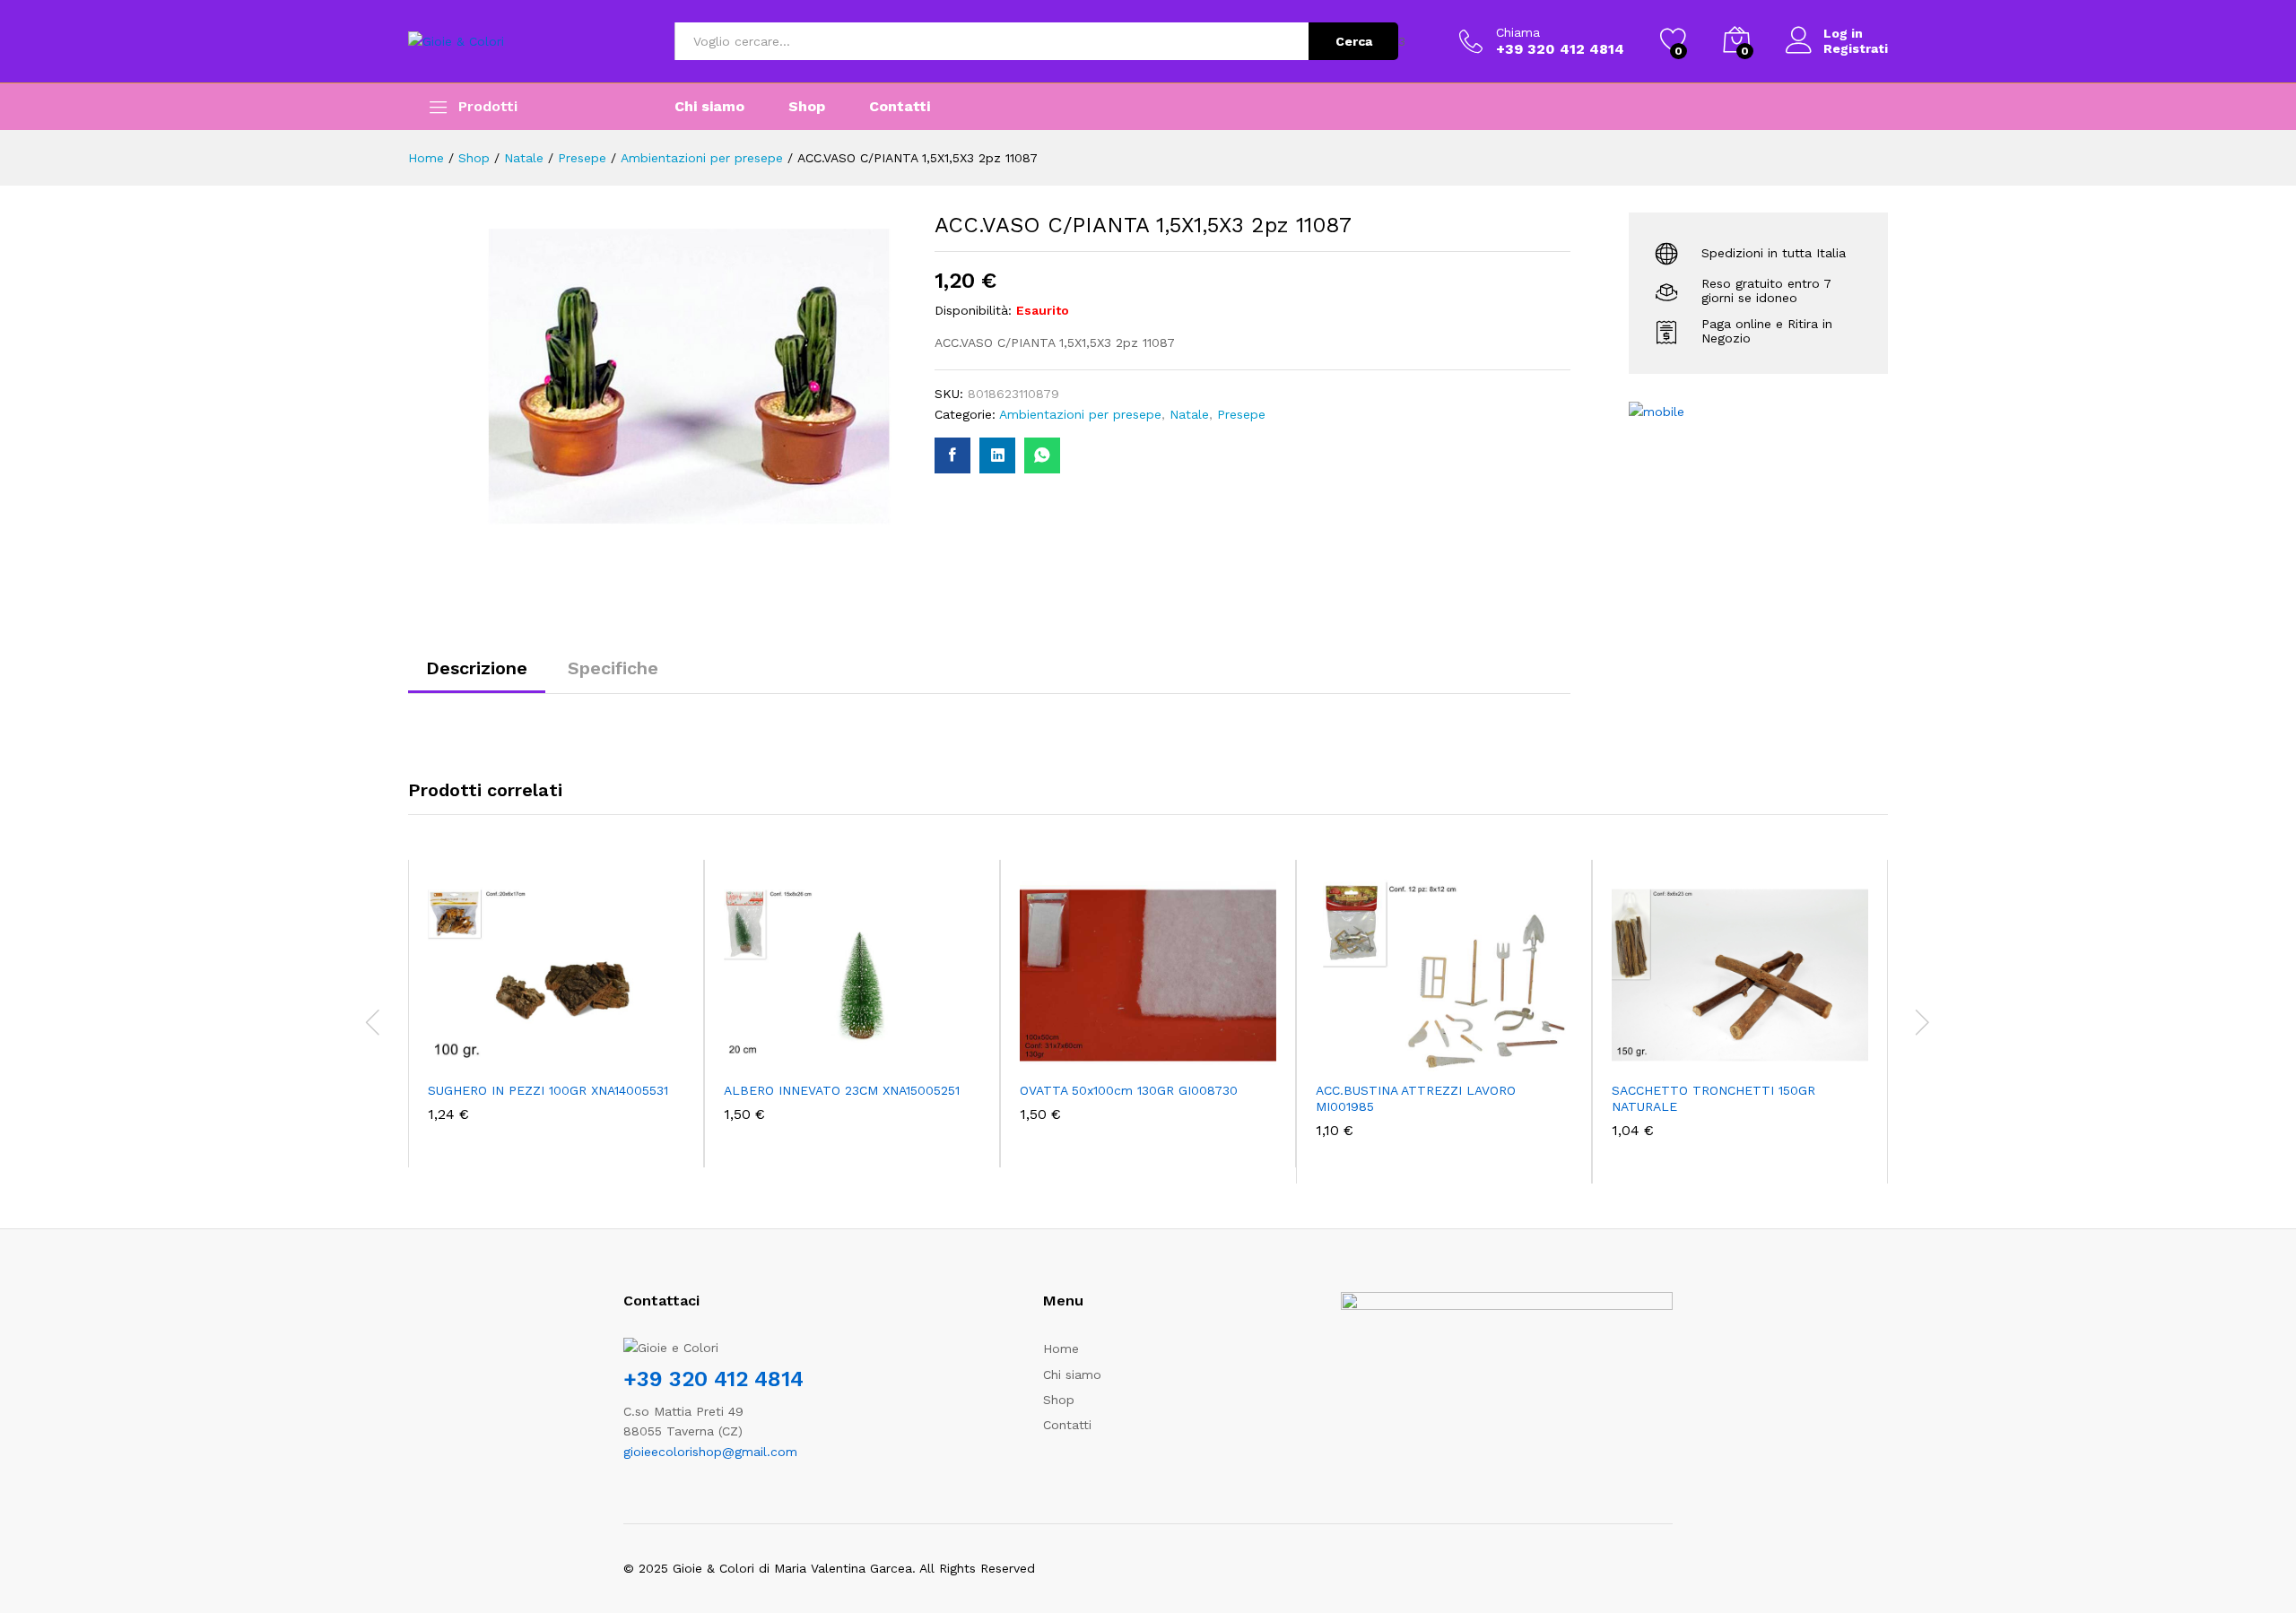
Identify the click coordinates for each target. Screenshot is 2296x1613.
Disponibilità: (973, 310)
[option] (556, 1014)
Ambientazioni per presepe (1080, 414)
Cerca (1354, 41)
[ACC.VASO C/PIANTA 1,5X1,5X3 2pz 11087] (952, 455)
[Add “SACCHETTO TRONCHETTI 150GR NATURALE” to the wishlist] (1756, 1052)
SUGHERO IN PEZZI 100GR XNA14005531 (548, 1090)
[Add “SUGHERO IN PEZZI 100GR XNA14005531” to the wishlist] (572, 1052)
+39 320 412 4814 (713, 1379)
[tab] (477, 676)
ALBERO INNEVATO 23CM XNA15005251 (842, 1090)
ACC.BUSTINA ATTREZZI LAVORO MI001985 (1416, 1098)
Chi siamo (709, 107)
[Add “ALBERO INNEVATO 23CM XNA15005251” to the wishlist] (868, 1052)
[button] (490, 1052)
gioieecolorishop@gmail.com (710, 1452)
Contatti (900, 107)
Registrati (1856, 48)
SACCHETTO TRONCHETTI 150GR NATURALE (1713, 1098)
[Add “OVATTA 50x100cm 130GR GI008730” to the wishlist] (1164, 1052)
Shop (807, 107)
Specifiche (613, 668)
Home (1061, 1349)
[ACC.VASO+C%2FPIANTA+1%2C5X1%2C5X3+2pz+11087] (997, 455)
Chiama (1518, 32)
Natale (1189, 414)
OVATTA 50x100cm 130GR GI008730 (1129, 1090)
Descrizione (477, 668)
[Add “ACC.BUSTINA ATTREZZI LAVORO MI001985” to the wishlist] (1460, 1052)
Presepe (1241, 414)
